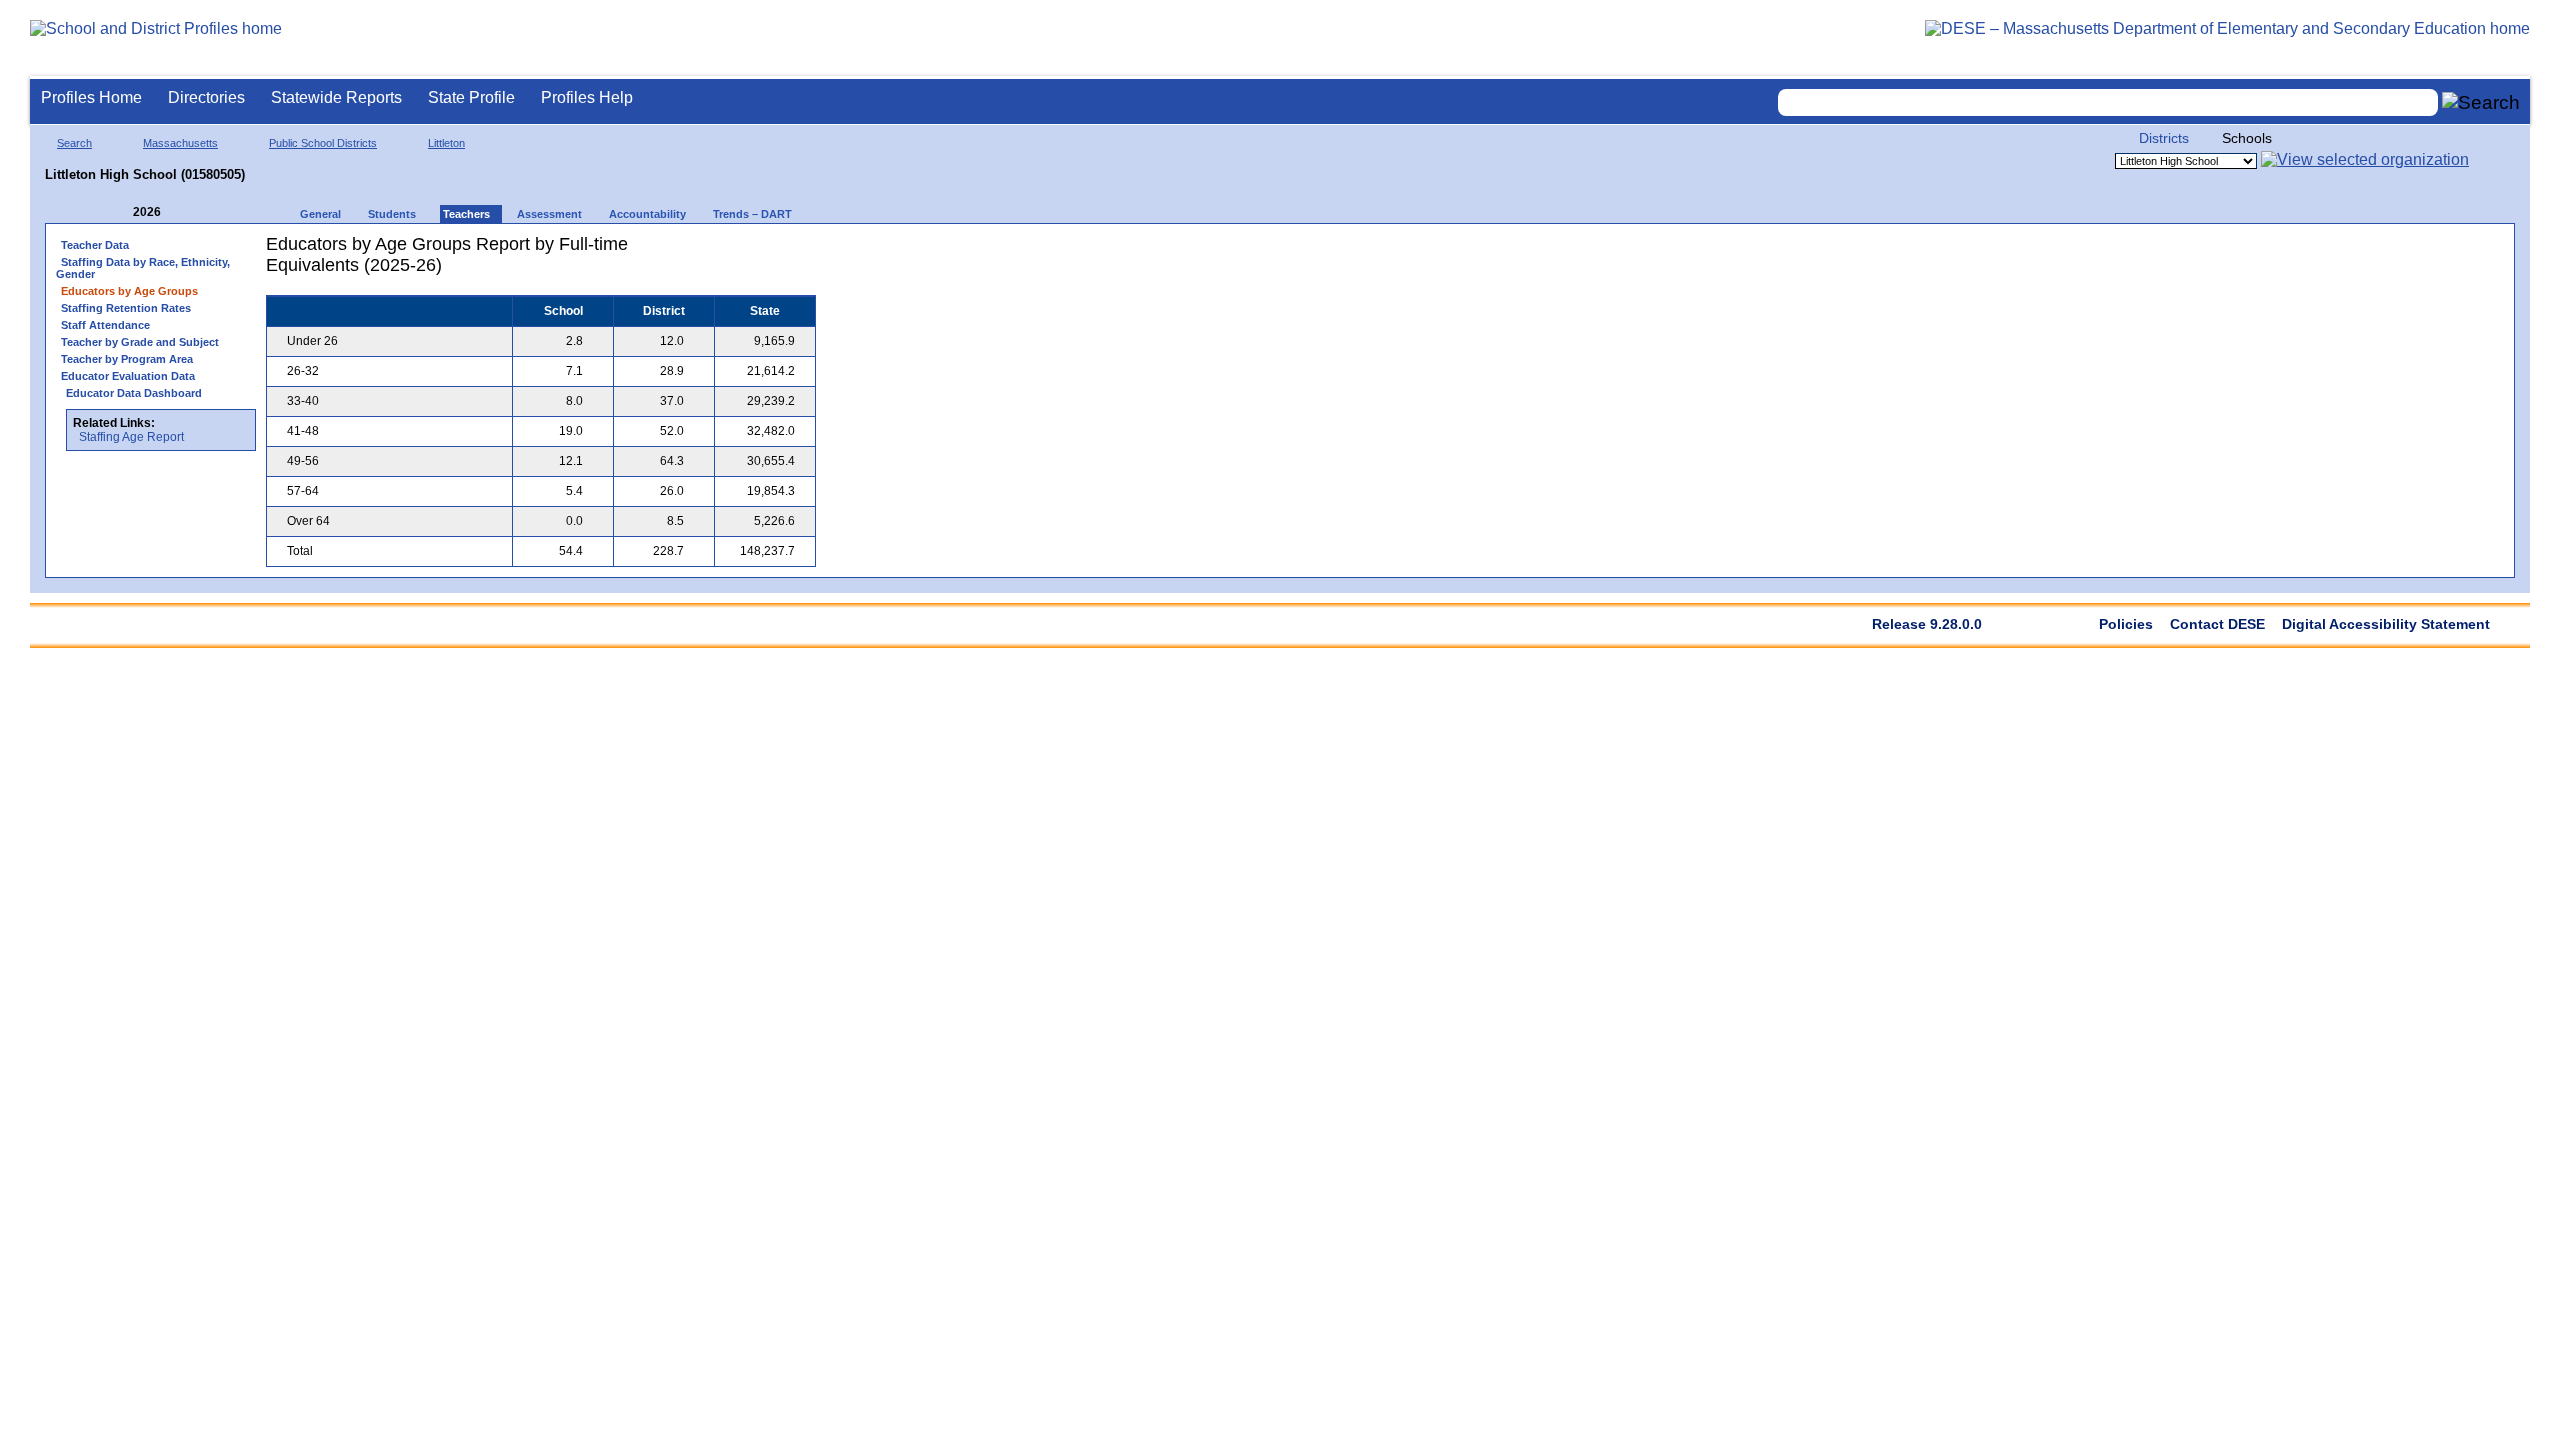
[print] (690, 251)
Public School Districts (323, 143)
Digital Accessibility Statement (2386, 624)
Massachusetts (180, 143)
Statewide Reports (336, 97)
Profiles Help (587, 97)
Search (74, 143)
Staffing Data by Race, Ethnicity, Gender (143, 268)
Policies (2126, 624)
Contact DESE (2217, 624)
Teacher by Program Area (127, 359)
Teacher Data (95, 245)
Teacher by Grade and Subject (140, 342)
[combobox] (2108, 102)
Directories (206, 97)
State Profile (471, 97)
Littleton (446, 143)
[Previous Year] (119, 212)
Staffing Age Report (131, 437)
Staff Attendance (105, 325)
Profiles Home (91, 97)
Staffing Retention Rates (126, 308)
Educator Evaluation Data (128, 376)
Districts (2164, 138)
